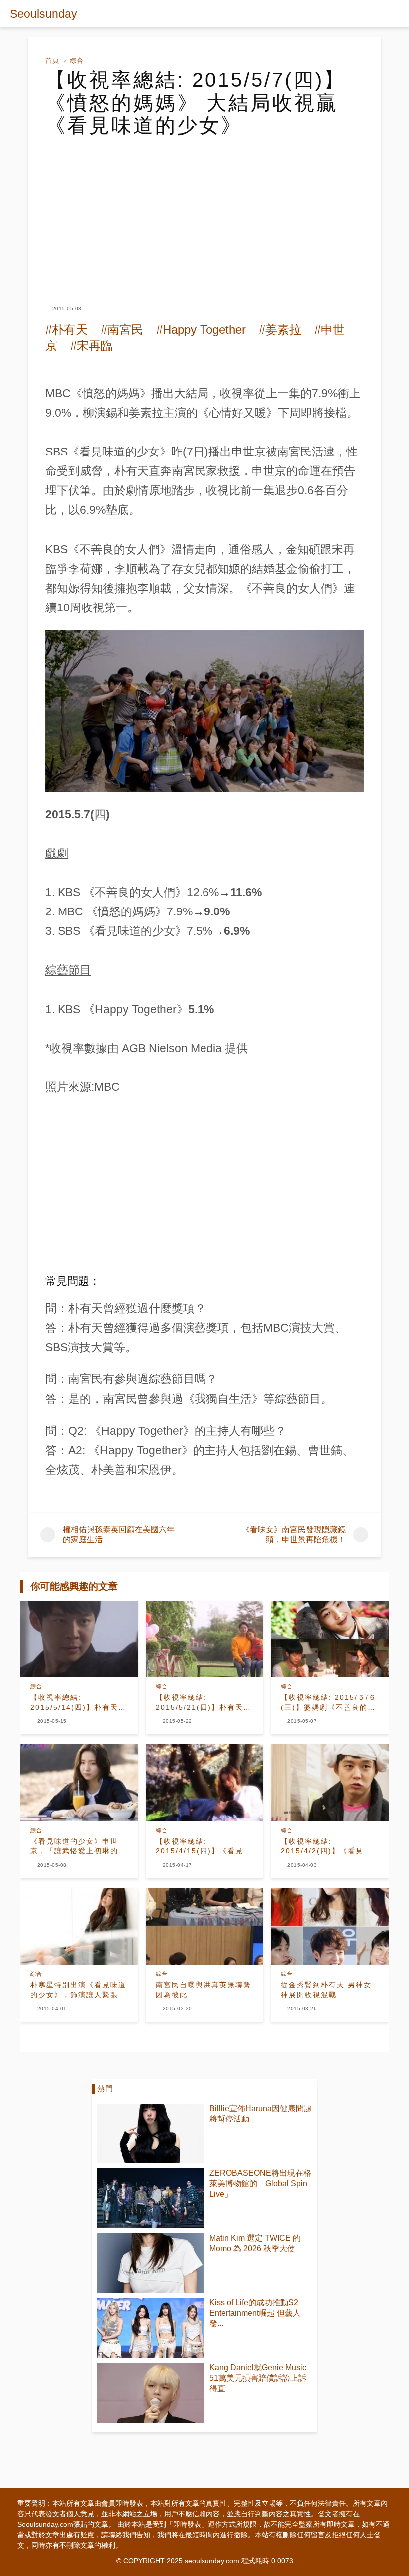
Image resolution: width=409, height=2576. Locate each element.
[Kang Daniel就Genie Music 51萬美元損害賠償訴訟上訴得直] (151, 2393)
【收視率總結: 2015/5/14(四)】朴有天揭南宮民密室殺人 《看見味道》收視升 (78, 1703)
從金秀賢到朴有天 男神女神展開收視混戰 (326, 1990)
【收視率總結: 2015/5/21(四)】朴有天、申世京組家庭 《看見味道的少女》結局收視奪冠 (204, 1703)
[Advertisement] (204, 212)
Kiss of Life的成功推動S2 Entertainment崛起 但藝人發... (255, 2313)
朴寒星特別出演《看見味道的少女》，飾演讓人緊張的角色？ (78, 1990)
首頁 (52, 61)
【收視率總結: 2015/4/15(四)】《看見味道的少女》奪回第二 (204, 1847)
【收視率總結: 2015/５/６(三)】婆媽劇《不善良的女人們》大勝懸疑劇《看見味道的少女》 (329, 1703)
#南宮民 (122, 330)
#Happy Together (201, 330)
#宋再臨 (92, 346)
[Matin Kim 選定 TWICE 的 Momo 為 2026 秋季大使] (151, 2263)
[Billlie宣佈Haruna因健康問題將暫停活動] (151, 2133)
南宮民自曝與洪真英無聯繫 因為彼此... (204, 1990)
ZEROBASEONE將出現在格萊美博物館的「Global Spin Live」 (260, 2184)
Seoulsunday (44, 14)
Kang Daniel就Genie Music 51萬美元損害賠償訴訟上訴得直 (258, 2378)
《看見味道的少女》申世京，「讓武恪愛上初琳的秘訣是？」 (78, 1847)
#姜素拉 (280, 330)
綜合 (77, 61)
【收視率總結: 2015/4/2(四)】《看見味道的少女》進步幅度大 (326, 1847)
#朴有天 (67, 330)
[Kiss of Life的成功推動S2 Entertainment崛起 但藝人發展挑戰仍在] (151, 2328)
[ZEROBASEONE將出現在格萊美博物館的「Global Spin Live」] (151, 2198)
